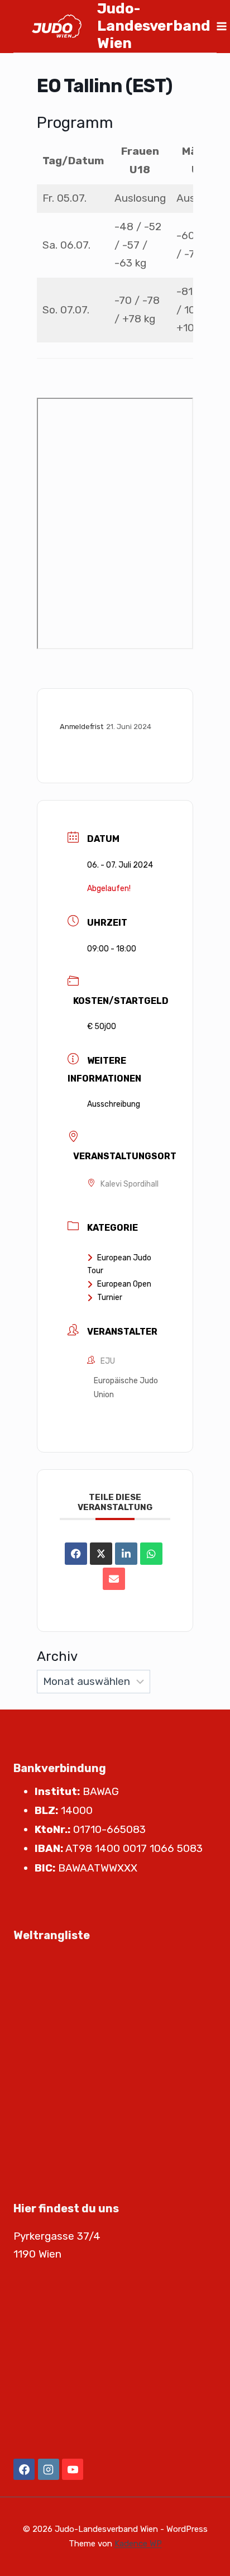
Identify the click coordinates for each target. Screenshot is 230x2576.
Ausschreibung (114, 1104)
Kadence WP (138, 2544)
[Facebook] (24, 2469)
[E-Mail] (114, 1579)
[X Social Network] (101, 1554)
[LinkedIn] (126, 1554)
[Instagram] (49, 2469)
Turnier (110, 1297)
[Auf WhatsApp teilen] (151, 1554)
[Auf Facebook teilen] (76, 1554)
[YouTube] (73, 2469)
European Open (124, 1284)
